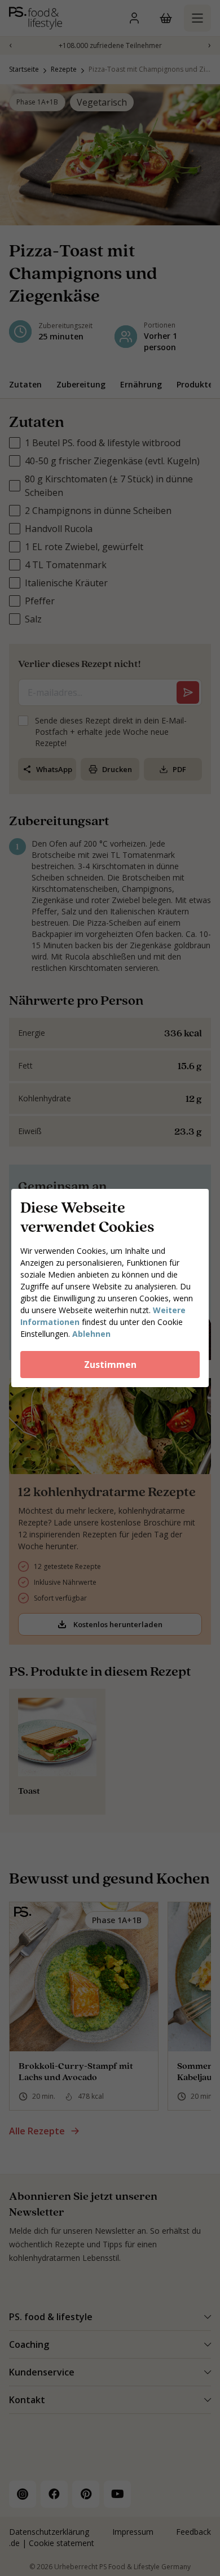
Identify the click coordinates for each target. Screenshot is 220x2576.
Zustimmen (110, 1365)
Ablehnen (91, 1334)
